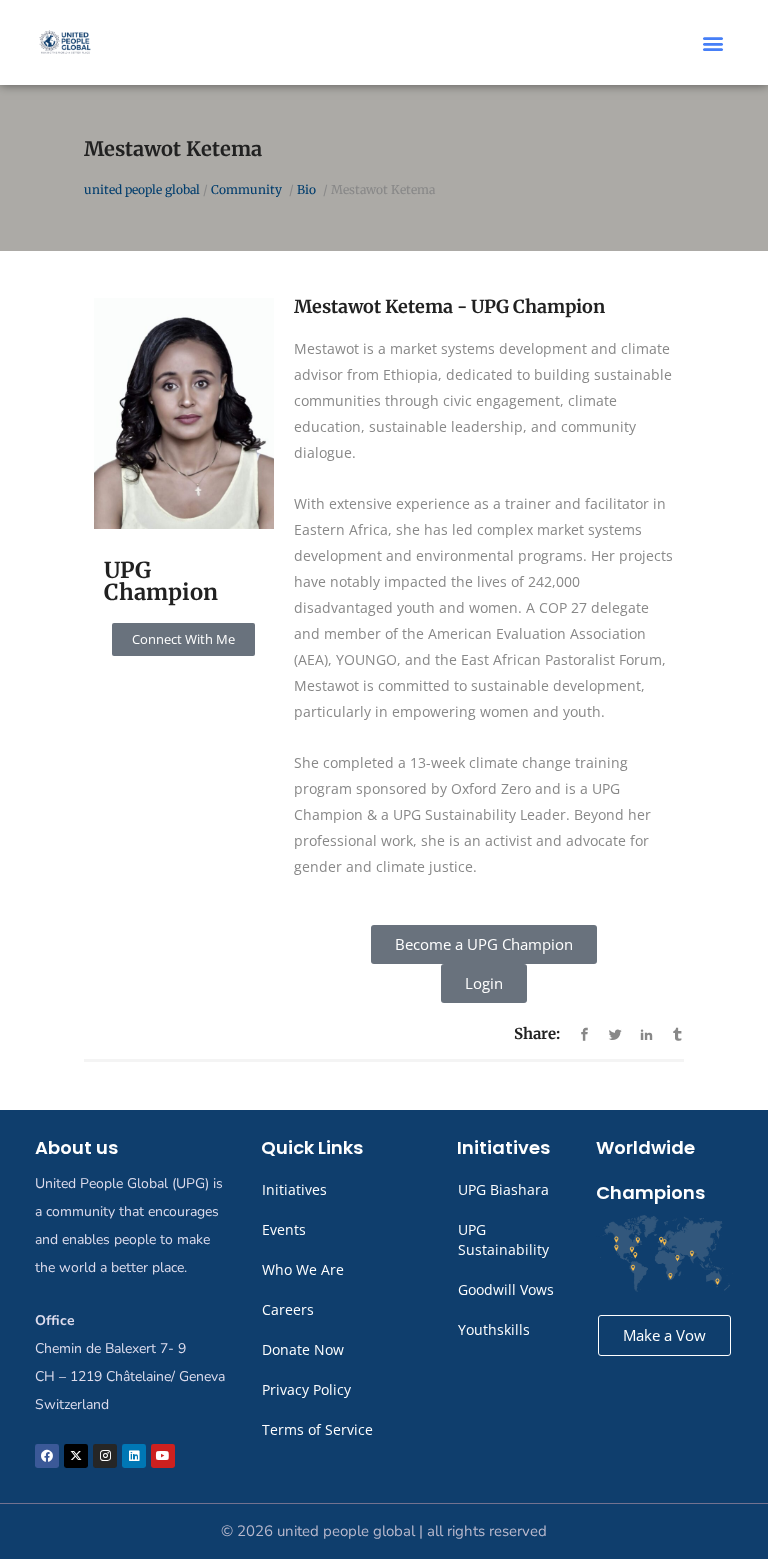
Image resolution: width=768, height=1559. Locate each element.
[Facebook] (47, 1456)
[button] (713, 42)
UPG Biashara (503, 1189)
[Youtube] (163, 1456)
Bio (306, 190)
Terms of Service (317, 1429)
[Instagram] (105, 1456)
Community (246, 190)
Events (284, 1229)
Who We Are (303, 1269)
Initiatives (294, 1189)
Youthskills (494, 1329)
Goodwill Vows (506, 1289)
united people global (142, 190)
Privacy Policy (306, 1389)
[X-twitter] (76, 1456)
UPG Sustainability (503, 1239)
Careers (288, 1309)
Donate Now (303, 1349)
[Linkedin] (134, 1456)
